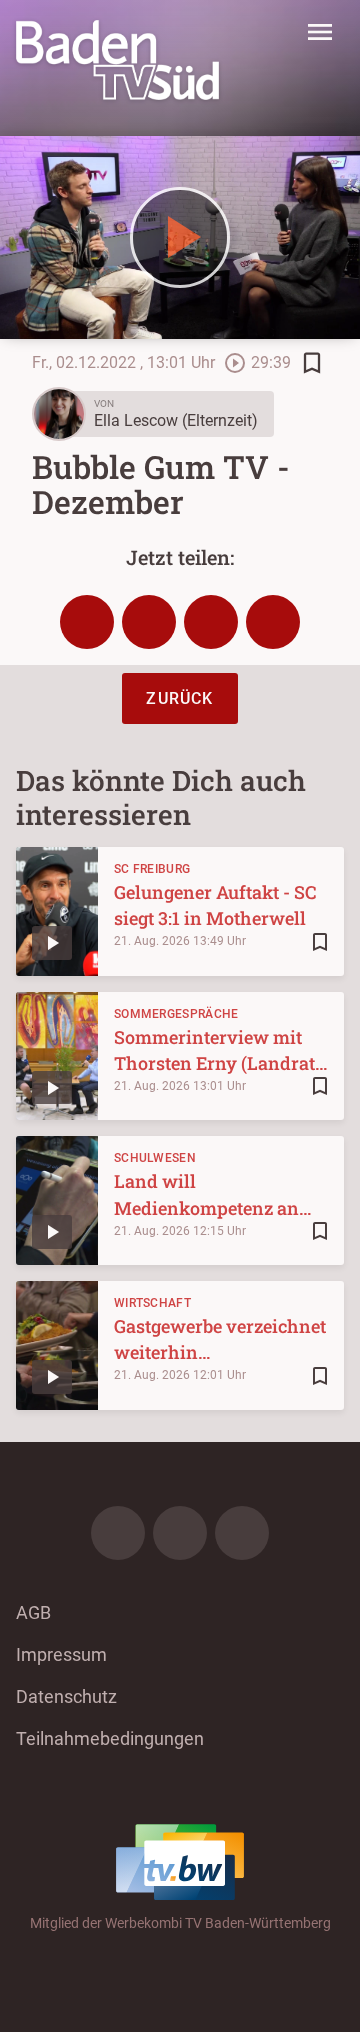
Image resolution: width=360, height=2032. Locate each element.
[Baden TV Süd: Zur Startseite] (117, 60)
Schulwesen (155, 1158)
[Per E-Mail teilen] (273, 622)
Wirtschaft (152, 1303)
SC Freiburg (152, 869)
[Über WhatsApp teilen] (211, 622)
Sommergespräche (176, 1014)
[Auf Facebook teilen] (87, 622)
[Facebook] (118, 1533)
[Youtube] (242, 1533)
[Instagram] (180, 1533)
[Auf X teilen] (149, 622)
